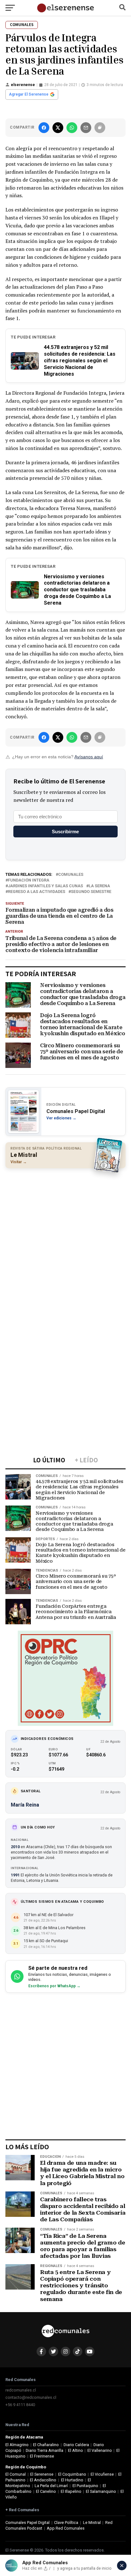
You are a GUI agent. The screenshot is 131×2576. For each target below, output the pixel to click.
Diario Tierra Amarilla (45, 2450)
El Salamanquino (101, 2491)
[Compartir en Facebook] (44, 128)
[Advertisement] (65, 1240)
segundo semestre (91, 892)
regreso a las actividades (37, 892)
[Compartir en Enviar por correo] (86, 128)
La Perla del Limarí (51, 2486)
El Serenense (42, 2474)
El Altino (76, 2450)
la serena (99, 886)
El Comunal (16, 2474)
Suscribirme (65, 832)
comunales (71, 875)
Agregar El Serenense (29, 94)
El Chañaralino (46, 2445)
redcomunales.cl (21, 2390)
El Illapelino (71, 2491)
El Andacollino (43, 2480)
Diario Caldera (76, 2445)
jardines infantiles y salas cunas (45, 886)
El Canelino (46, 2491)
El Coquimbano (72, 2474)
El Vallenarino (100, 2450)
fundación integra (29, 880)
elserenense (23, 85)
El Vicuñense (102, 2474)
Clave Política (66, 2522)
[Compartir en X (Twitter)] (58, 128)
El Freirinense (42, 2456)
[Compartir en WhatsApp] (72, 128)
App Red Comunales (66, 2528)
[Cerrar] (122, 2566)
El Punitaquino (85, 2486)
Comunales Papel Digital (28, 2522)
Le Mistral (92, 2522)
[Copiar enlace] (100, 128)
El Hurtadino (72, 2480)
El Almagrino (17, 2445)
